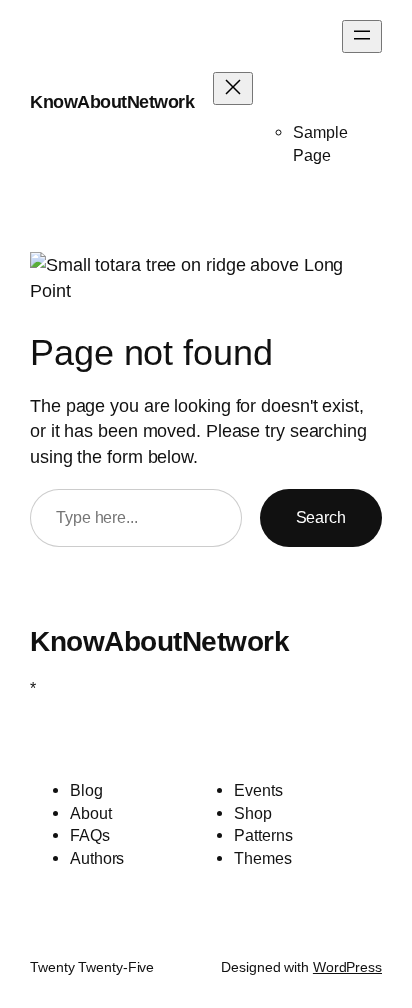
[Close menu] (233, 88)
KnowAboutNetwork (112, 101)
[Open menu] (362, 36)
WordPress (347, 967)
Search (321, 517)
